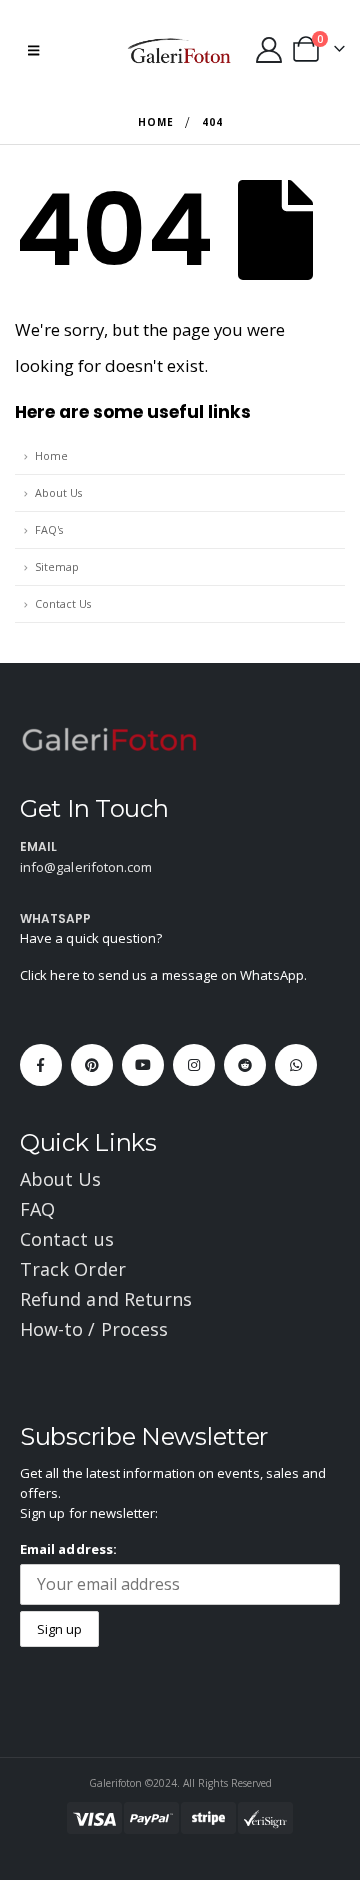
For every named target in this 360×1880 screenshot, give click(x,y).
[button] (33, 50)
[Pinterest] (92, 1065)
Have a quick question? (91, 938)
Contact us (67, 1239)
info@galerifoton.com (86, 867)
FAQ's (49, 529)
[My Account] (268, 50)
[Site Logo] (180, 50)
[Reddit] (245, 1065)
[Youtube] (143, 1065)
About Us (58, 492)
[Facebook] (41, 1065)
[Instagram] (194, 1065)
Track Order (73, 1269)
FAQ (37, 1209)
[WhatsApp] (296, 1065)
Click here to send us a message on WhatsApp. (163, 975)
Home (51, 455)
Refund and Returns (106, 1299)
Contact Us (63, 603)
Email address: (68, 1549)
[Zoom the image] (110, 738)
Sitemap (57, 566)
